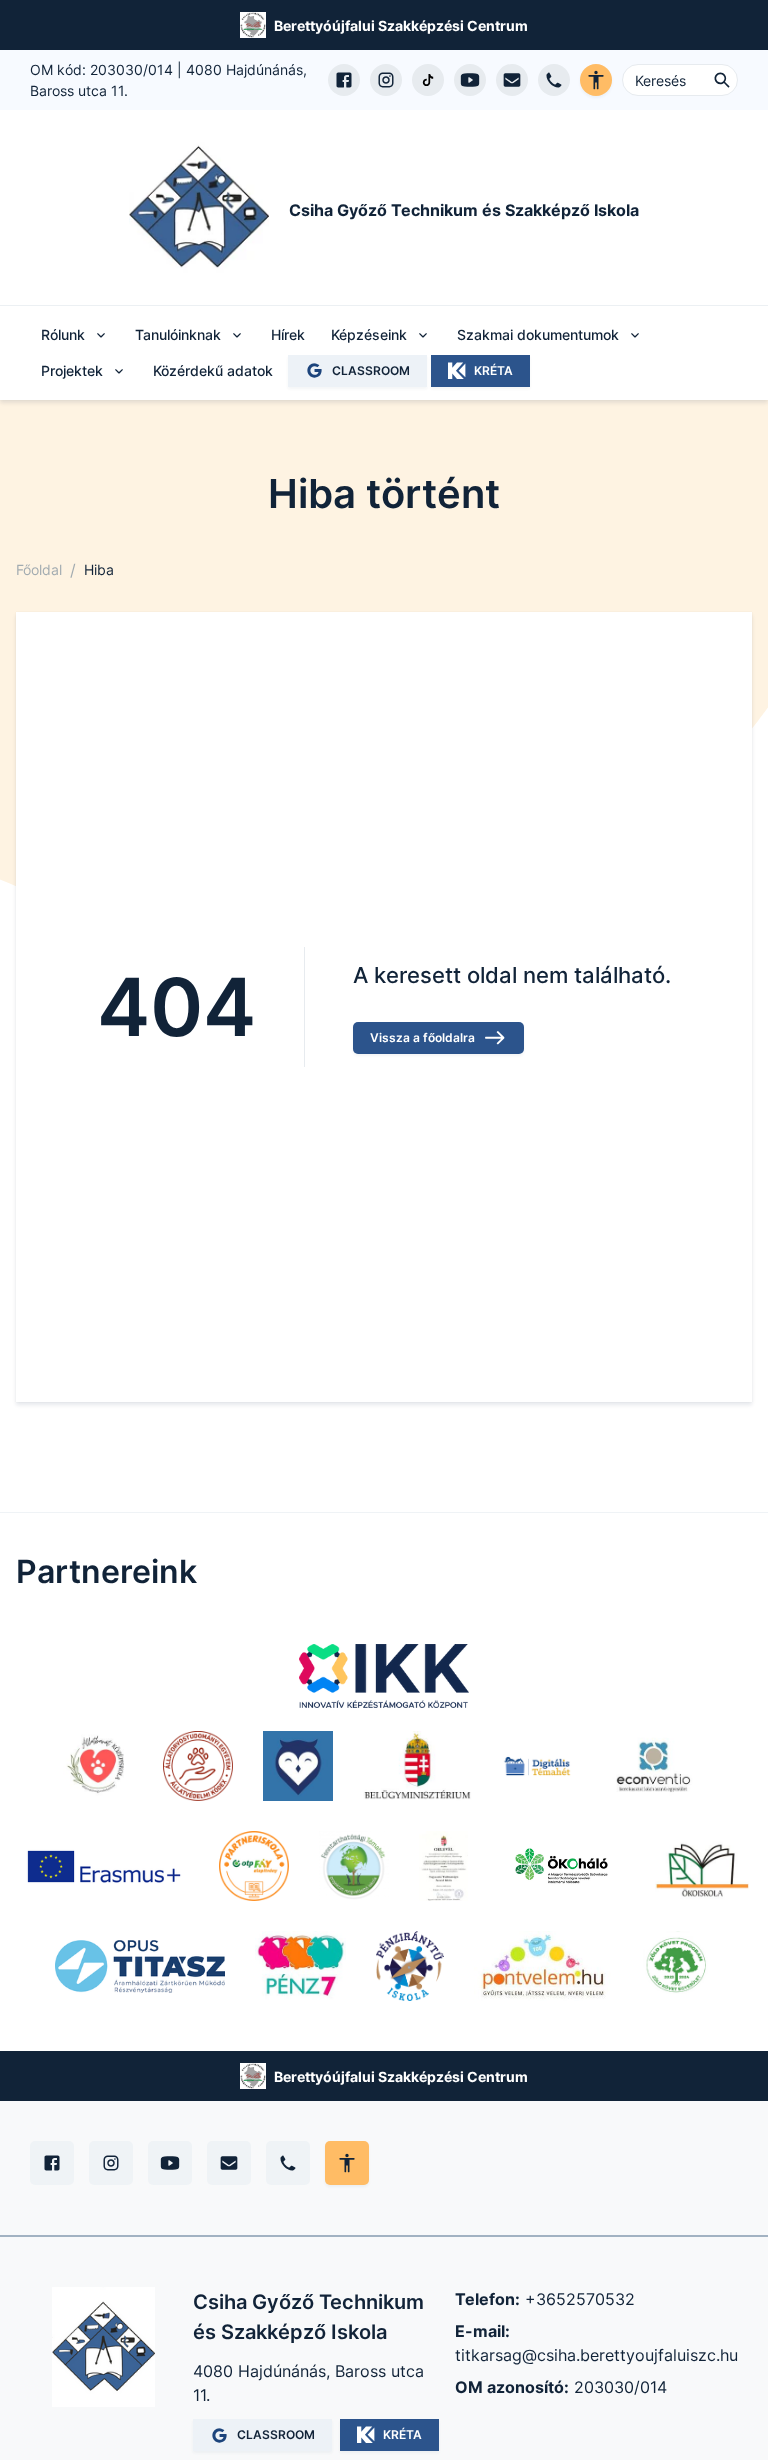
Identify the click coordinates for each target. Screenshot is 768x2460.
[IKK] (384, 1676)
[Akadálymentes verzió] (596, 80)
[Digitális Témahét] (537, 1766)
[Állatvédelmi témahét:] (298, 1766)
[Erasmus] (104, 1866)
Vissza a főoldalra (422, 1037)
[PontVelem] (543, 1966)
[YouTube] (170, 2163)
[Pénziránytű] (410, 1966)
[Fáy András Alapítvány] (254, 1866)
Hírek (288, 334)
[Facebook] (52, 2163)
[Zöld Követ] (678, 1966)
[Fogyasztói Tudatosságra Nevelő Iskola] (443, 1866)
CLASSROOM (371, 370)
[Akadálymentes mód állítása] (347, 2163)
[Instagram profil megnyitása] (386, 80)
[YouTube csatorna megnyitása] (470, 80)
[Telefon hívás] (554, 80)
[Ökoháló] (561, 1866)
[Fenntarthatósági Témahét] (354, 1866)
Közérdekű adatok (213, 370)
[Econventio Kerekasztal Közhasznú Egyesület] (653, 1766)
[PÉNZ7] (300, 1966)
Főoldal (39, 569)
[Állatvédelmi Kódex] (198, 1766)
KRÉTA (493, 370)
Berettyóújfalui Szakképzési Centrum (401, 25)
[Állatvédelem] (98, 1766)
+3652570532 (580, 2299)
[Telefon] (288, 2163)
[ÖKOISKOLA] (702, 1866)
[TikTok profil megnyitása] (428, 80)
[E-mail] (229, 2163)
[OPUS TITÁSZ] (140, 1966)
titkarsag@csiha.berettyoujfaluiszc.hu (596, 2355)
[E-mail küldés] (512, 80)
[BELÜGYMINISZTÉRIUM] (417, 1766)
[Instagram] (111, 2163)
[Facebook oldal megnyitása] (344, 80)
